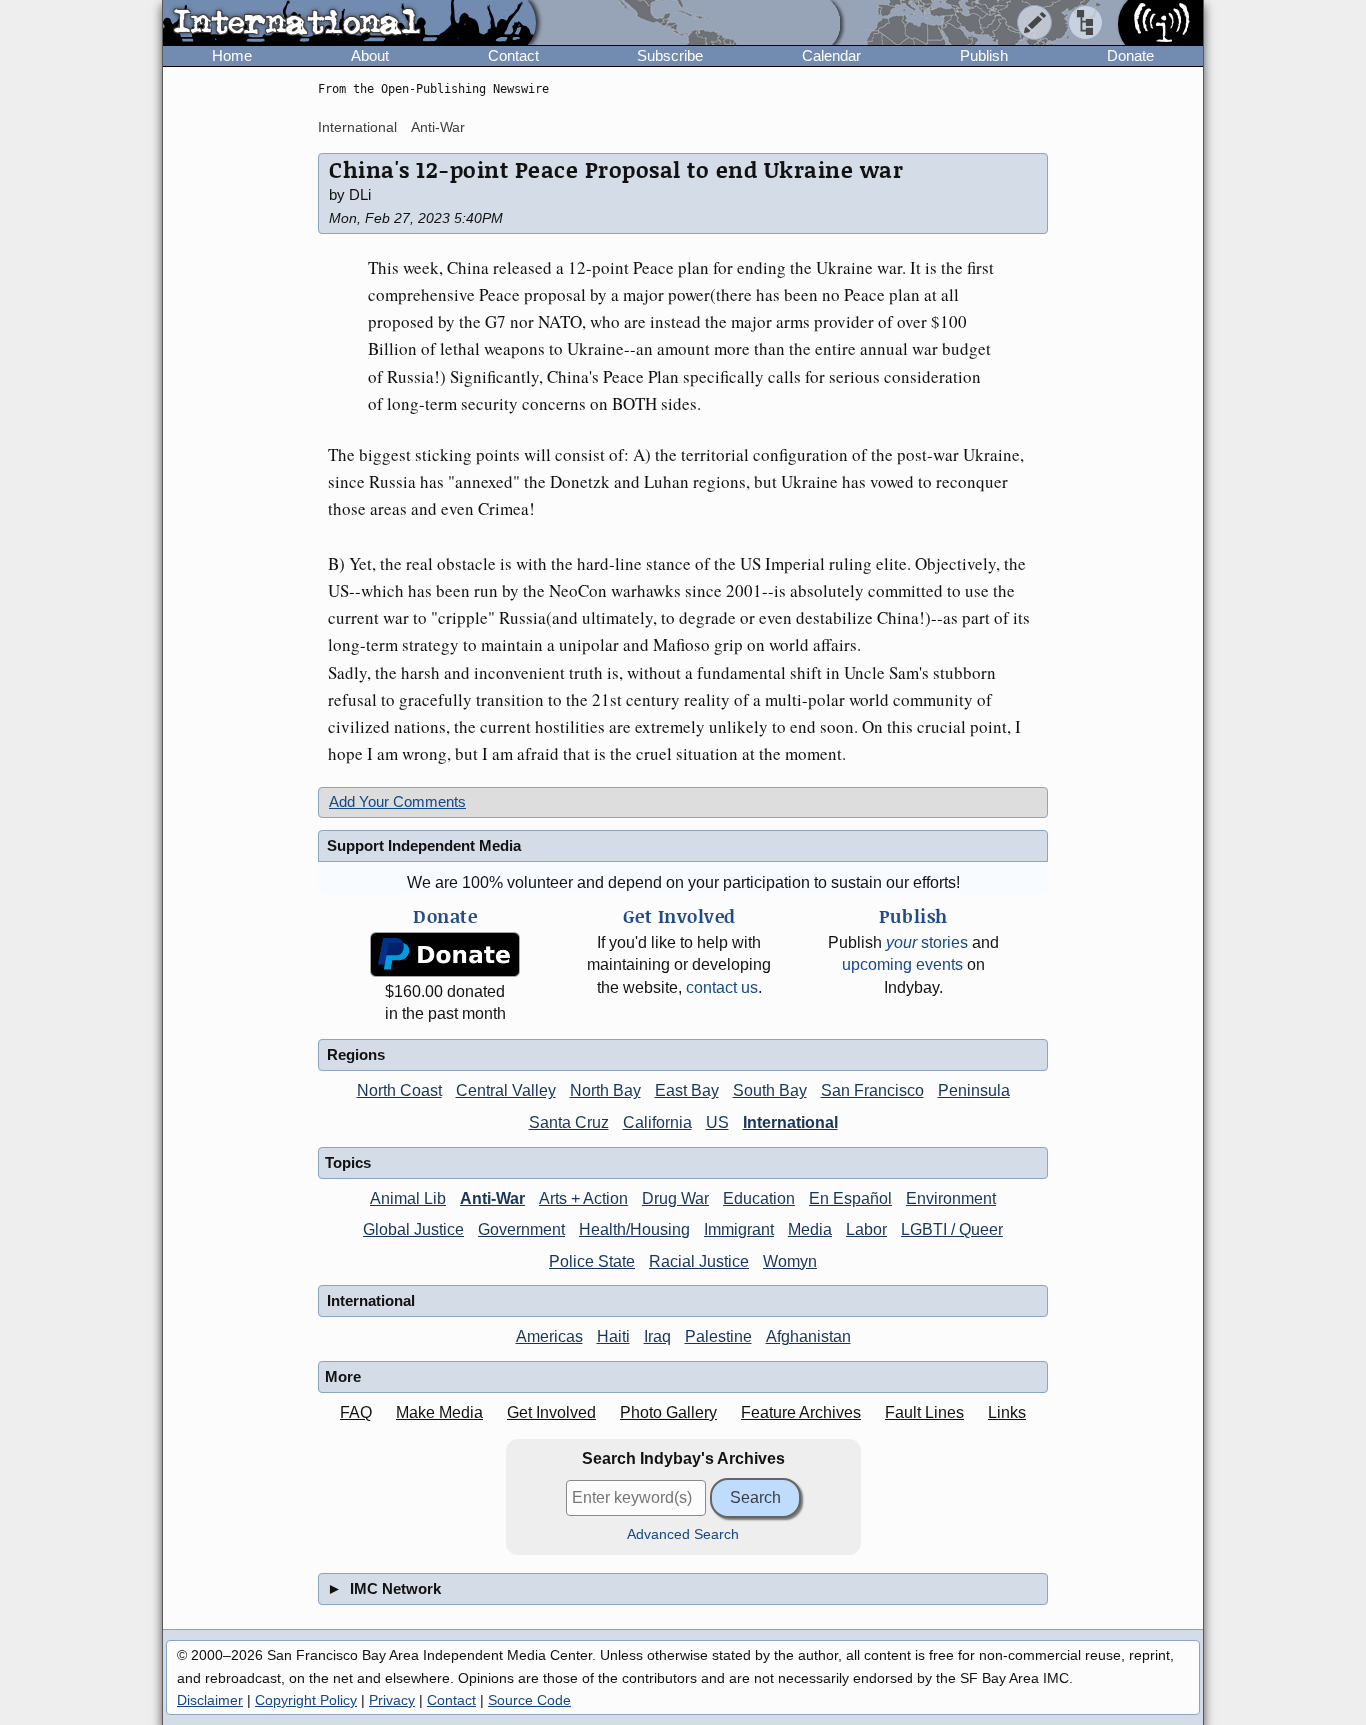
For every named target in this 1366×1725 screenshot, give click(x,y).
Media (810, 1229)
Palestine (718, 1336)
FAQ (356, 1412)
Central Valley (506, 1090)
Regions (356, 1054)
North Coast (399, 1090)
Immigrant (739, 1229)
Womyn (790, 1261)
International (357, 127)
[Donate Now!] (445, 954)
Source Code (529, 1700)
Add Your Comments (397, 801)
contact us (722, 987)
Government (521, 1229)
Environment (951, 1198)
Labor (866, 1229)
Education (759, 1198)
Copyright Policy (306, 1700)
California (657, 1122)
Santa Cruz (569, 1122)
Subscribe (670, 55)
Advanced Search (683, 1534)
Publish (984, 55)
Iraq (657, 1336)
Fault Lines (924, 1412)
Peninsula (974, 1090)
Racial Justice (699, 1261)
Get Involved (551, 1412)
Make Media (439, 1412)
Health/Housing (634, 1229)
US (717, 1122)
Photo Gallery (668, 1412)
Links (1007, 1412)
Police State (592, 1261)
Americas (549, 1336)
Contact (513, 55)
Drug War (675, 1198)
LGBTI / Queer (952, 1229)
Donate (1130, 55)
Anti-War (438, 127)
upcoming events (902, 964)
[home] (349, 24)
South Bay (770, 1090)
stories (927, 942)
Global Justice (413, 1229)
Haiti (613, 1336)
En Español (850, 1198)
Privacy (392, 1700)
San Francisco (872, 1090)
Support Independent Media (424, 845)
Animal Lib (408, 1198)
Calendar (831, 55)
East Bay (687, 1090)
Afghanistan (808, 1336)
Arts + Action (583, 1198)
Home (232, 55)
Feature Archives (801, 1412)
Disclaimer (210, 1700)
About (370, 55)
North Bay (605, 1090)
